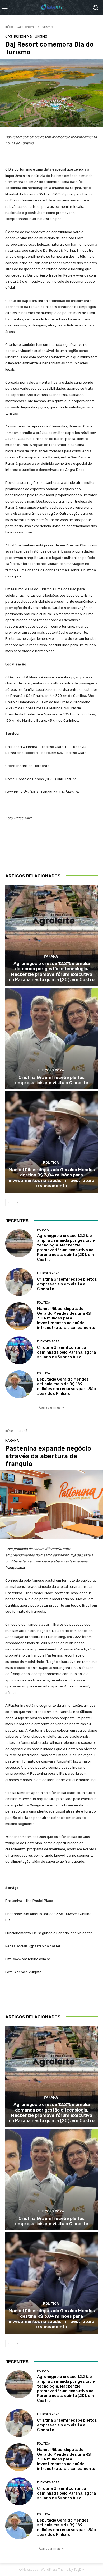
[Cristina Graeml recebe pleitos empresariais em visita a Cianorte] (51, 1039)
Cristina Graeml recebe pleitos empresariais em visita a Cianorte (52, 1080)
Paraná (51, 956)
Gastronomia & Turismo (35, 27)
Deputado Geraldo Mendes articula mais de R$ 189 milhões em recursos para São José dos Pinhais (66, 1386)
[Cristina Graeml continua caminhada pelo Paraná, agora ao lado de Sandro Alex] (19, 1350)
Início (9, 27)
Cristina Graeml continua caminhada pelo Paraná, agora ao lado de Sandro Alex (66, 1352)
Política (51, 1163)
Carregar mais (50, 1407)
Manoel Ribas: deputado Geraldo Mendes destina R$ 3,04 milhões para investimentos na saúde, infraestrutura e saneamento (52, 1178)
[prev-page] (9, 1203)
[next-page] (17, 1203)
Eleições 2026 (51, 1070)
